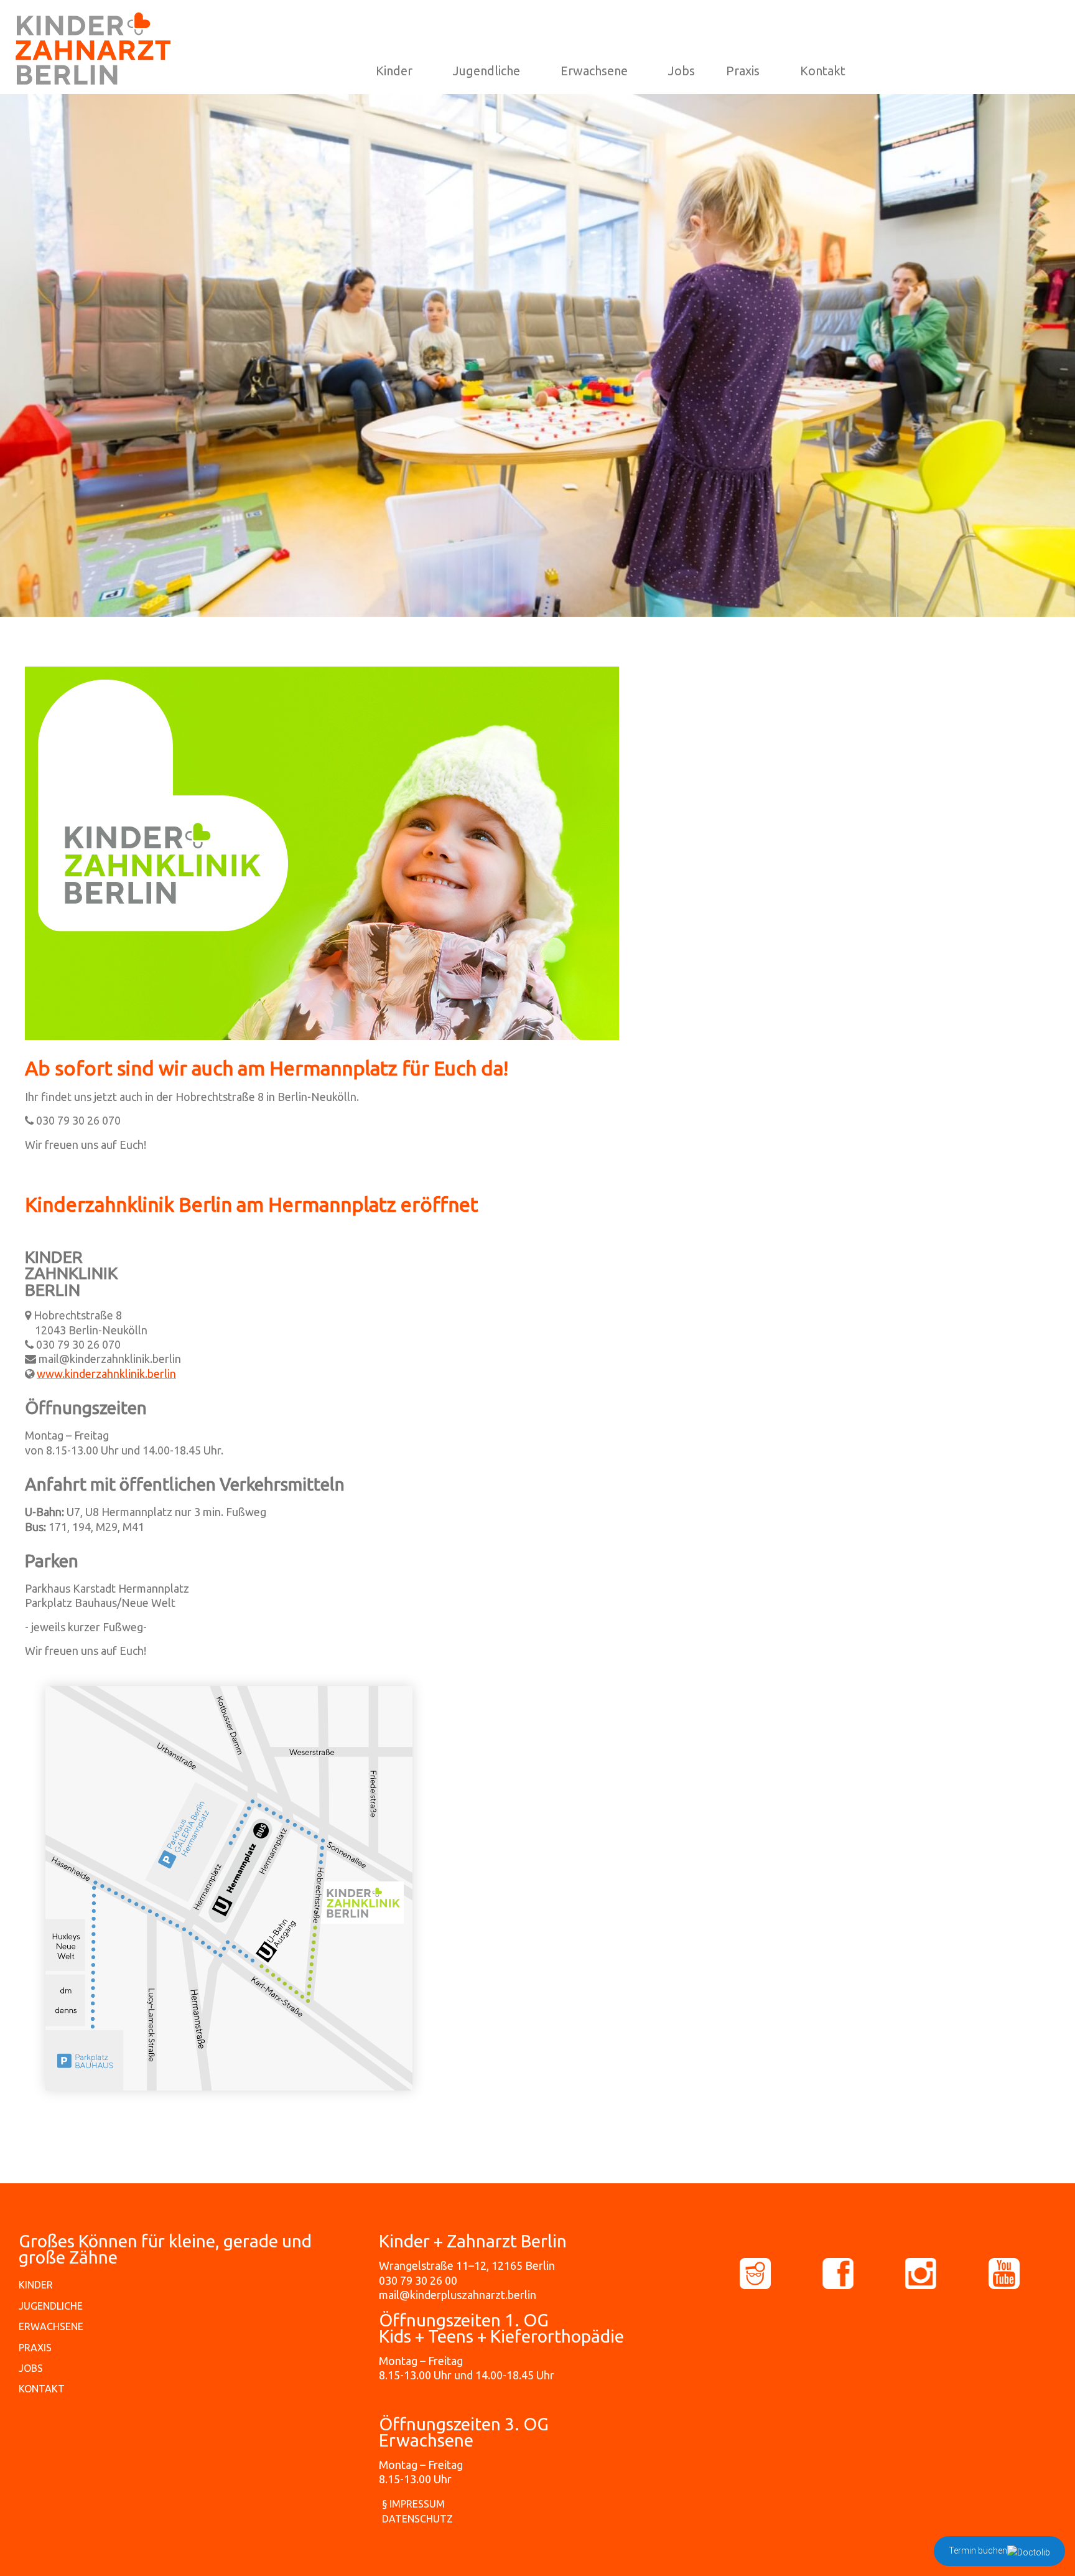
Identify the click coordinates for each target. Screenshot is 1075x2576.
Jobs (682, 71)
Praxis (743, 71)
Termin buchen (978, 2550)
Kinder (394, 71)
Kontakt (823, 71)
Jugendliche (486, 71)
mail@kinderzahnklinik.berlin (110, 1359)
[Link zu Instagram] (945, 2274)
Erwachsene (594, 71)
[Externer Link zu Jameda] (780, 2274)
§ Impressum (413, 2504)
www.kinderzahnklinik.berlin (106, 1374)
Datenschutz (417, 2519)
